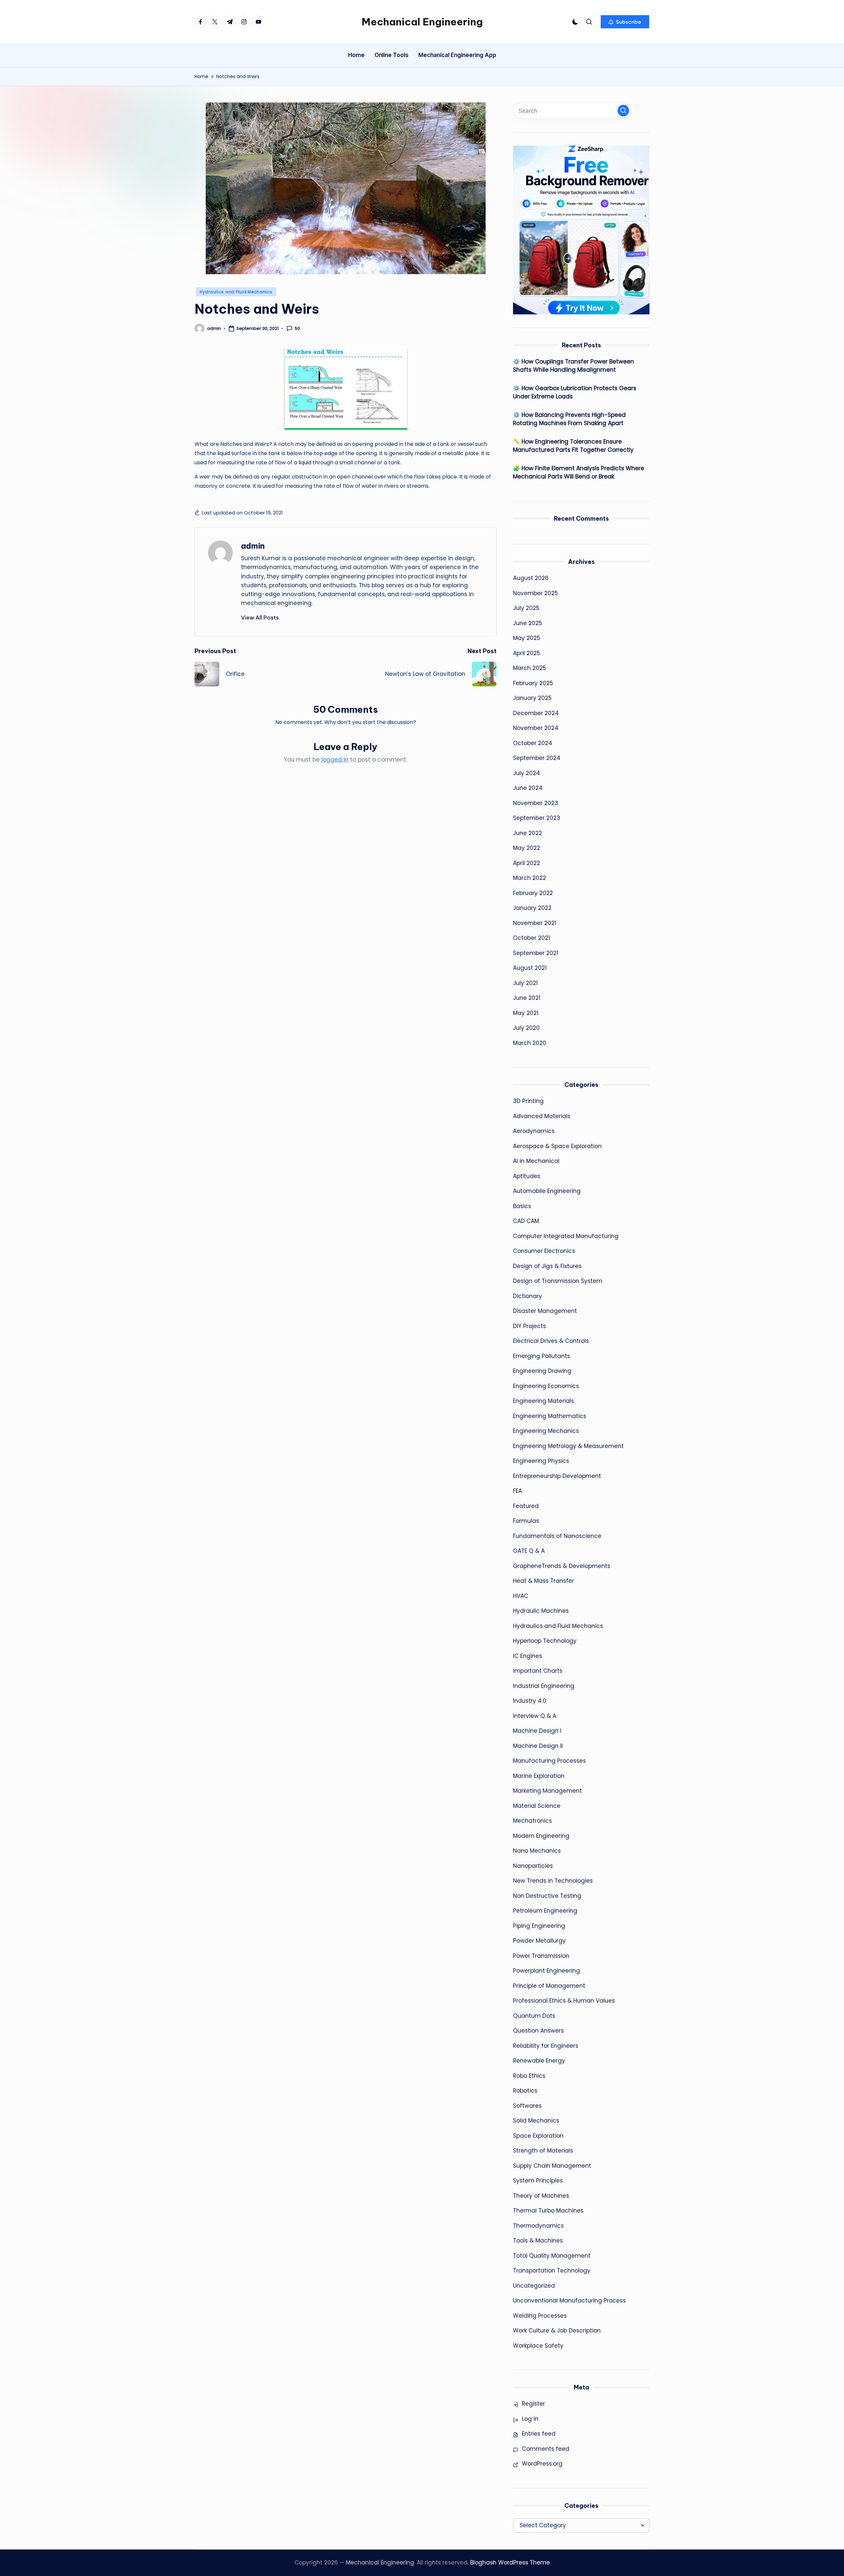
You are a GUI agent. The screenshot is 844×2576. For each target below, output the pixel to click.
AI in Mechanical (536, 1161)
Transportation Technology (552, 2271)
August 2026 (531, 578)
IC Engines (527, 1656)
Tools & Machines (538, 2241)
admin (253, 546)
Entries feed (539, 2434)
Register (533, 2404)
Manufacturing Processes (549, 1761)
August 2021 (530, 968)
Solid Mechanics (536, 2121)
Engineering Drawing (542, 1371)
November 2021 (535, 923)
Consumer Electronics (544, 1251)
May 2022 (527, 848)
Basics (522, 1206)
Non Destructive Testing (547, 1896)
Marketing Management (547, 1791)
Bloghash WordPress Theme (510, 2562)
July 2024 (527, 773)
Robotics (525, 2091)
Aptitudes (527, 1176)
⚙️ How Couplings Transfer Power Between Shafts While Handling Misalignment (573, 366)
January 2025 (532, 698)
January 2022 (532, 908)
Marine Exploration (539, 1776)
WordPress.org (542, 2464)
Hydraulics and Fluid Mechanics (236, 292)
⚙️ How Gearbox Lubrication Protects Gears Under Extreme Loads (575, 392)
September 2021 (536, 953)
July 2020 (526, 1028)
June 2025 (527, 623)
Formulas (526, 1521)
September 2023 (537, 818)
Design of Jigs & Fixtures (547, 1266)
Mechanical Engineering (422, 22)
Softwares (527, 2106)
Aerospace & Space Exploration (557, 1146)
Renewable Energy (539, 2061)
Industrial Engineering (544, 1686)
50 (297, 329)
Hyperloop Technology (545, 1641)
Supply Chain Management (552, 2166)
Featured (526, 1506)
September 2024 (537, 758)
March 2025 (529, 668)
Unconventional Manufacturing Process (569, 2301)
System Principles (538, 2181)
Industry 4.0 (530, 1701)
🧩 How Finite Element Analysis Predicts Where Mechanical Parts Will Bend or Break (579, 473)
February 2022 (533, 893)
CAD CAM (526, 1221)
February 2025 (533, 683)
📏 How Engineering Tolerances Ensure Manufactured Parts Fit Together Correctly (573, 446)
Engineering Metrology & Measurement (568, 1446)
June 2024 (528, 788)
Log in (530, 2419)
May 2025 (527, 638)
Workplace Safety (538, 2346)
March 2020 (530, 1043)
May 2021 (526, 1013)
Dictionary (527, 1296)
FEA (517, 1491)
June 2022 (527, 833)
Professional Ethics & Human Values (564, 2001)
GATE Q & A (529, 1551)
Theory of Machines (541, 2196)
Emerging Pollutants (542, 1356)
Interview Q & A (535, 1716)
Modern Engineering (541, 1836)
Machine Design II (538, 1746)
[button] (625, 22)
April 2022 (527, 863)
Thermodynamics (538, 2226)
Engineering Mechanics (546, 1431)
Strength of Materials (543, 2151)
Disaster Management (545, 1311)
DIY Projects (529, 1326)
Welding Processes (540, 2316)
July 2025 (526, 608)
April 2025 (527, 653)
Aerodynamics (534, 1131)
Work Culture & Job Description (557, 2330)
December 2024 (536, 713)
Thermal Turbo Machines (548, 2211)
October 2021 (531, 938)
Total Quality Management (552, 2256)
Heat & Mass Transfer (543, 1581)
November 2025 (535, 593)
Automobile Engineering (547, 1191)
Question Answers (538, 2031)
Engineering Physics (541, 1461)
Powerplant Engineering (546, 1971)
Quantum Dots (534, 2016)
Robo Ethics (529, 2076)
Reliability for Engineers (546, 2046)
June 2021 (527, 998)
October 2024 (533, 743)
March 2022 (529, 878)
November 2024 (536, 728)
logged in (335, 760)
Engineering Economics (546, 1386)
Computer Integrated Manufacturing (566, 1236)
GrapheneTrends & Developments (562, 1566)
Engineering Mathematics (550, 1416)
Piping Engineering (539, 1926)
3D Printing (528, 1101)
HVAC (521, 1596)
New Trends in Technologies (553, 1881)
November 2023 (536, 803)
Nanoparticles (533, 1866)
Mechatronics (532, 1821)
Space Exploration (538, 2136)
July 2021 (525, 983)
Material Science (537, 1806)
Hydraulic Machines (541, 1611)
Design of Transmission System (558, 1281)
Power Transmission (541, 1956)
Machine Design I (537, 1731)
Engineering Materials (543, 1401)
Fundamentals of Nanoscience (557, 1536)
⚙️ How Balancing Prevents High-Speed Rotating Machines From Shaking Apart (569, 419)
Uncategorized (534, 2286)
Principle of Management (549, 1986)
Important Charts (538, 1671)
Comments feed (546, 2449)
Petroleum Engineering (545, 1911)
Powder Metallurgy (539, 1941)
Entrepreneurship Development (557, 1476)
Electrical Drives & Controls (551, 1341)
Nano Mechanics (537, 1851)
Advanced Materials (542, 1116)
